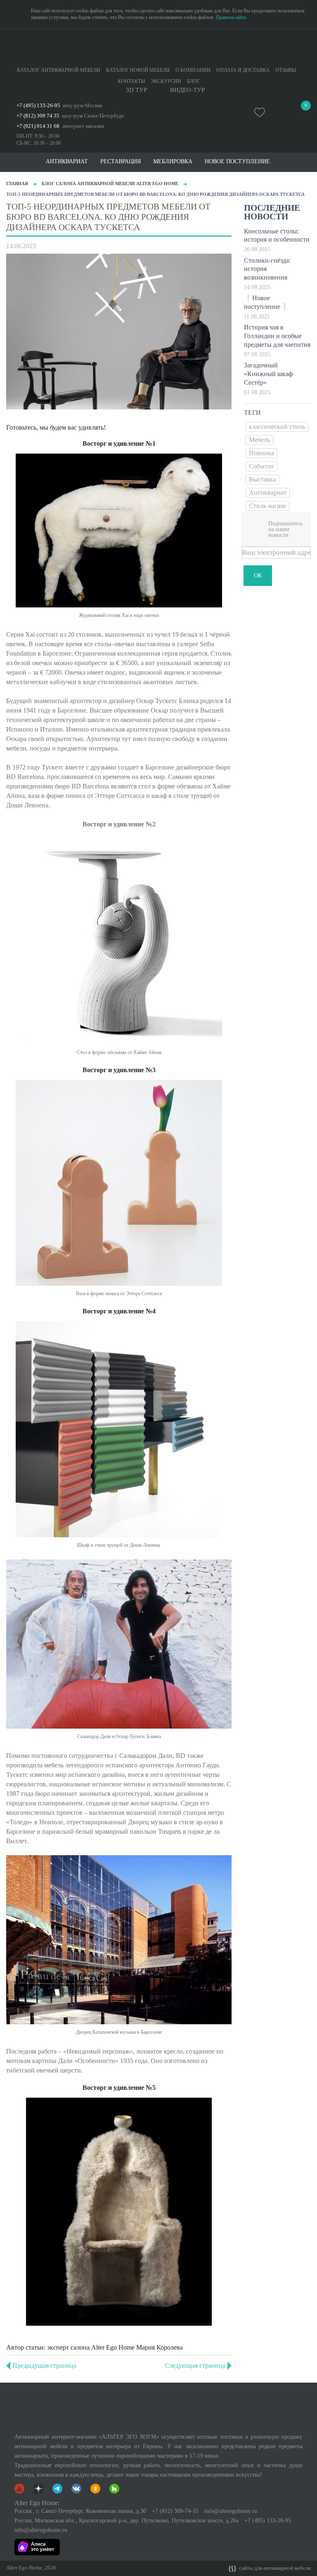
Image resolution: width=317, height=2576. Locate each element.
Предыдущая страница (44, 2365)
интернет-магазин (83, 126)
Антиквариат (268, 493)
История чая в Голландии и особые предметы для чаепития (277, 336)
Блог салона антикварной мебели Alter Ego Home (110, 183)
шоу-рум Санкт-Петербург (93, 116)
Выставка (263, 479)
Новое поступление (237, 162)
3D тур (136, 90)
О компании (193, 70)
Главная (17, 183)
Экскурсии (166, 81)
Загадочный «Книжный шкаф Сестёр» (268, 374)
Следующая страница (195, 2365)
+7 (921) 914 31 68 (38, 126)
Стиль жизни (267, 506)
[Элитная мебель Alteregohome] (158, 47)
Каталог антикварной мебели (59, 70)
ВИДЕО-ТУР (187, 90)
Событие (261, 466)
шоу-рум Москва (83, 105)
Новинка (261, 453)
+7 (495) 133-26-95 (38, 105)
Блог (193, 81)
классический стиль (277, 427)
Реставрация (121, 162)
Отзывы (286, 70)
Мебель (259, 440)
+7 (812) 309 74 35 (38, 116)
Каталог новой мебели (138, 70)
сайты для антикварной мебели (274, 2568)
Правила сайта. (231, 17)
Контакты (131, 81)
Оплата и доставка (243, 70)
